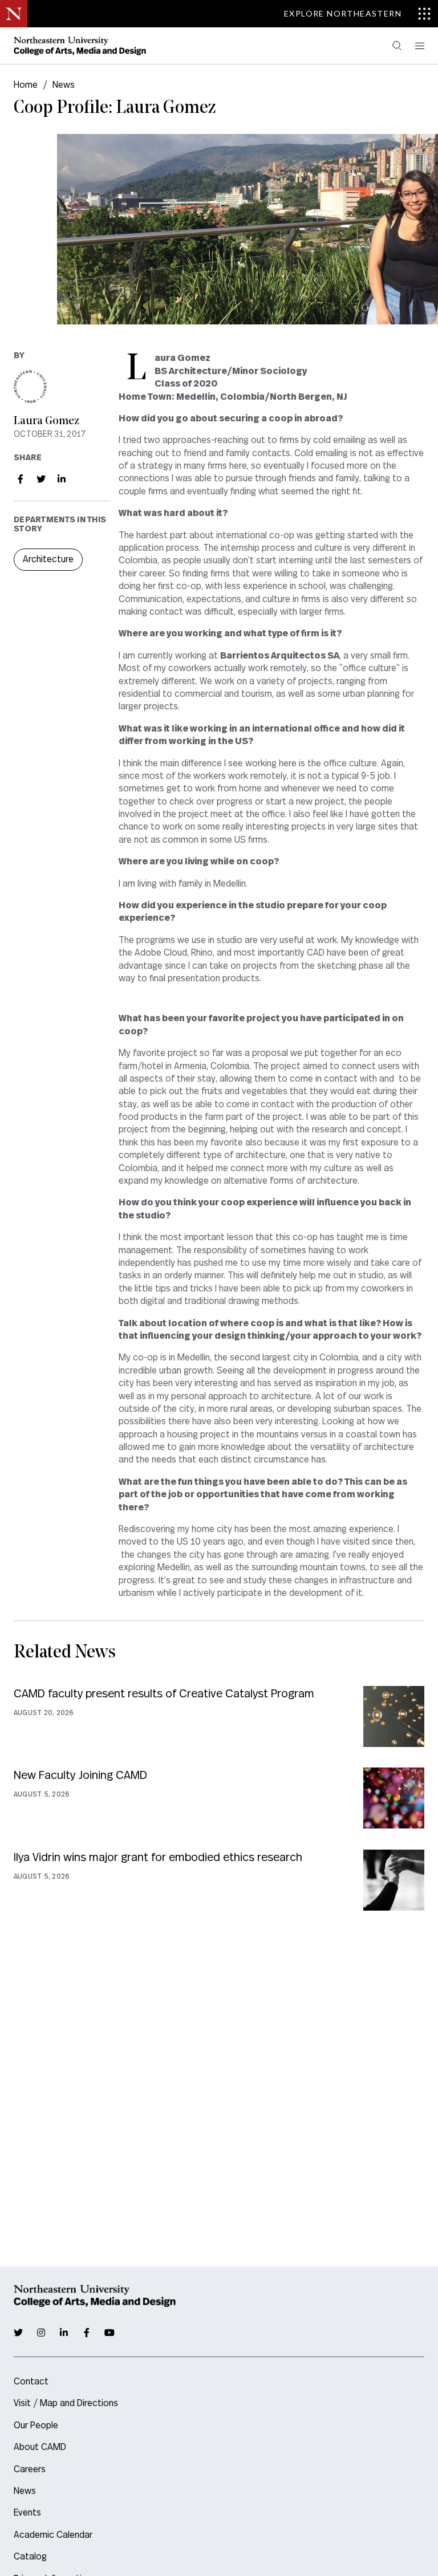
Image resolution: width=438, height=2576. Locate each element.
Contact (31, 2382)
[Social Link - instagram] (41, 2333)
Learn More (219, 1716)
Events (27, 2513)
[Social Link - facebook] (87, 2333)
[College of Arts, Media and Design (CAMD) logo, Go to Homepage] (80, 46)
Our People (36, 2425)
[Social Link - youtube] (109, 2333)
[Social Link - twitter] (18, 2333)
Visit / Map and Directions (66, 2403)
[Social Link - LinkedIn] (62, 479)
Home (26, 85)
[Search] (397, 46)
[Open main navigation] (419, 46)
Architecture (48, 559)
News (64, 85)
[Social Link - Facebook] (21, 479)
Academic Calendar (53, 2535)
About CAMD (40, 2447)
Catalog (30, 2557)
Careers (30, 2469)
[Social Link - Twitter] (41, 479)
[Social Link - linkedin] (64, 2333)
